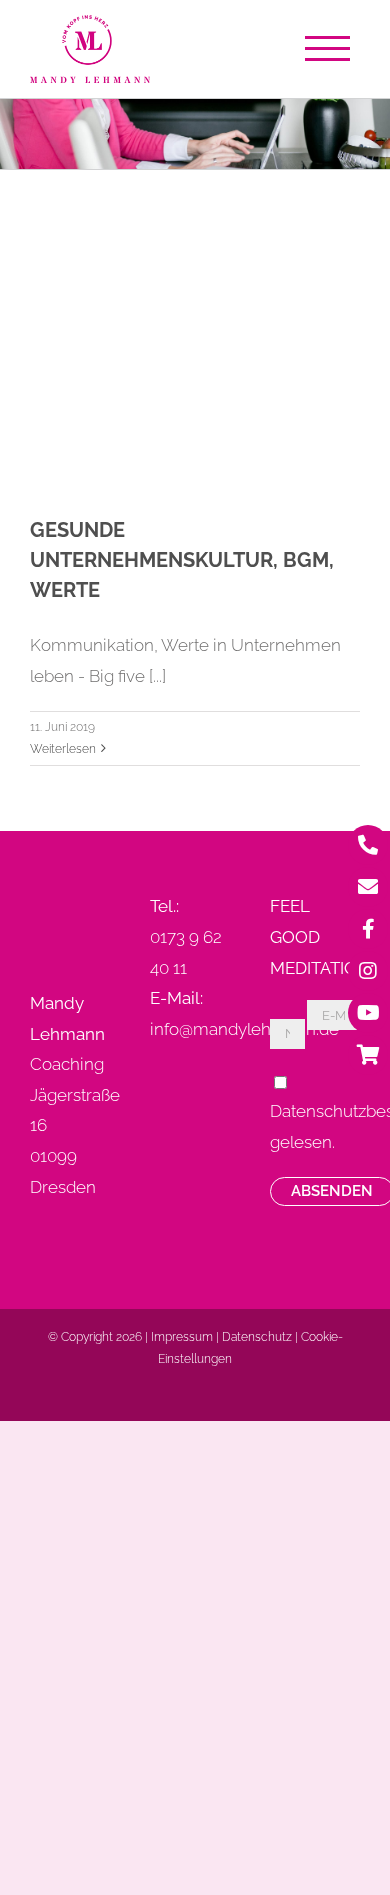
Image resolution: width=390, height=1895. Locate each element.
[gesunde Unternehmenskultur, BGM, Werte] (195, 328)
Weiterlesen (63, 749)
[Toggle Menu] (333, 48)
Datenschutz (257, 1337)
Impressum (182, 1337)
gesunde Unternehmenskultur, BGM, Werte (182, 560)
